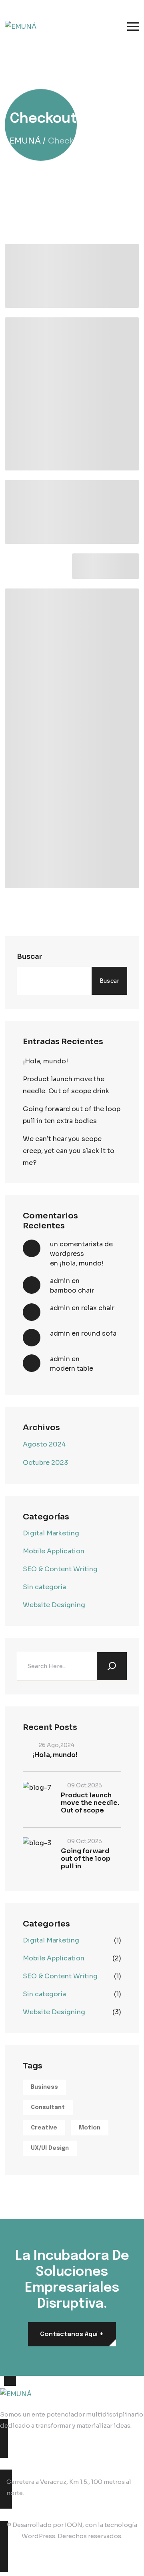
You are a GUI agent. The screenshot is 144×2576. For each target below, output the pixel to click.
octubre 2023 (45, 1463)
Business (44, 2087)
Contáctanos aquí (72, 2334)
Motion (90, 2128)
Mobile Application (54, 1551)
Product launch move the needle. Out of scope (90, 1803)
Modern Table (72, 1369)
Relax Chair (98, 1308)
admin (60, 1281)
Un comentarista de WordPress (81, 1249)
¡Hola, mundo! (45, 1061)
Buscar (30, 956)
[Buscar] (112, 1666)
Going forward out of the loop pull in (86, 1859)
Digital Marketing (51, 1533)
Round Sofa (99, 1333)
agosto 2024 (44, 1444)
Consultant (48, 2108)
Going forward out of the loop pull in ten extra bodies (72, 1115)
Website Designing (54, 1605)
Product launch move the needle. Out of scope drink (66, 1085)
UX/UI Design (50, 2148)
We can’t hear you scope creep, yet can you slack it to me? (69, 1151)
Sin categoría (44, 1587)
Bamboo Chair (72, 1290)
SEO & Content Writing (60, 1569)
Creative (44, 2128)
